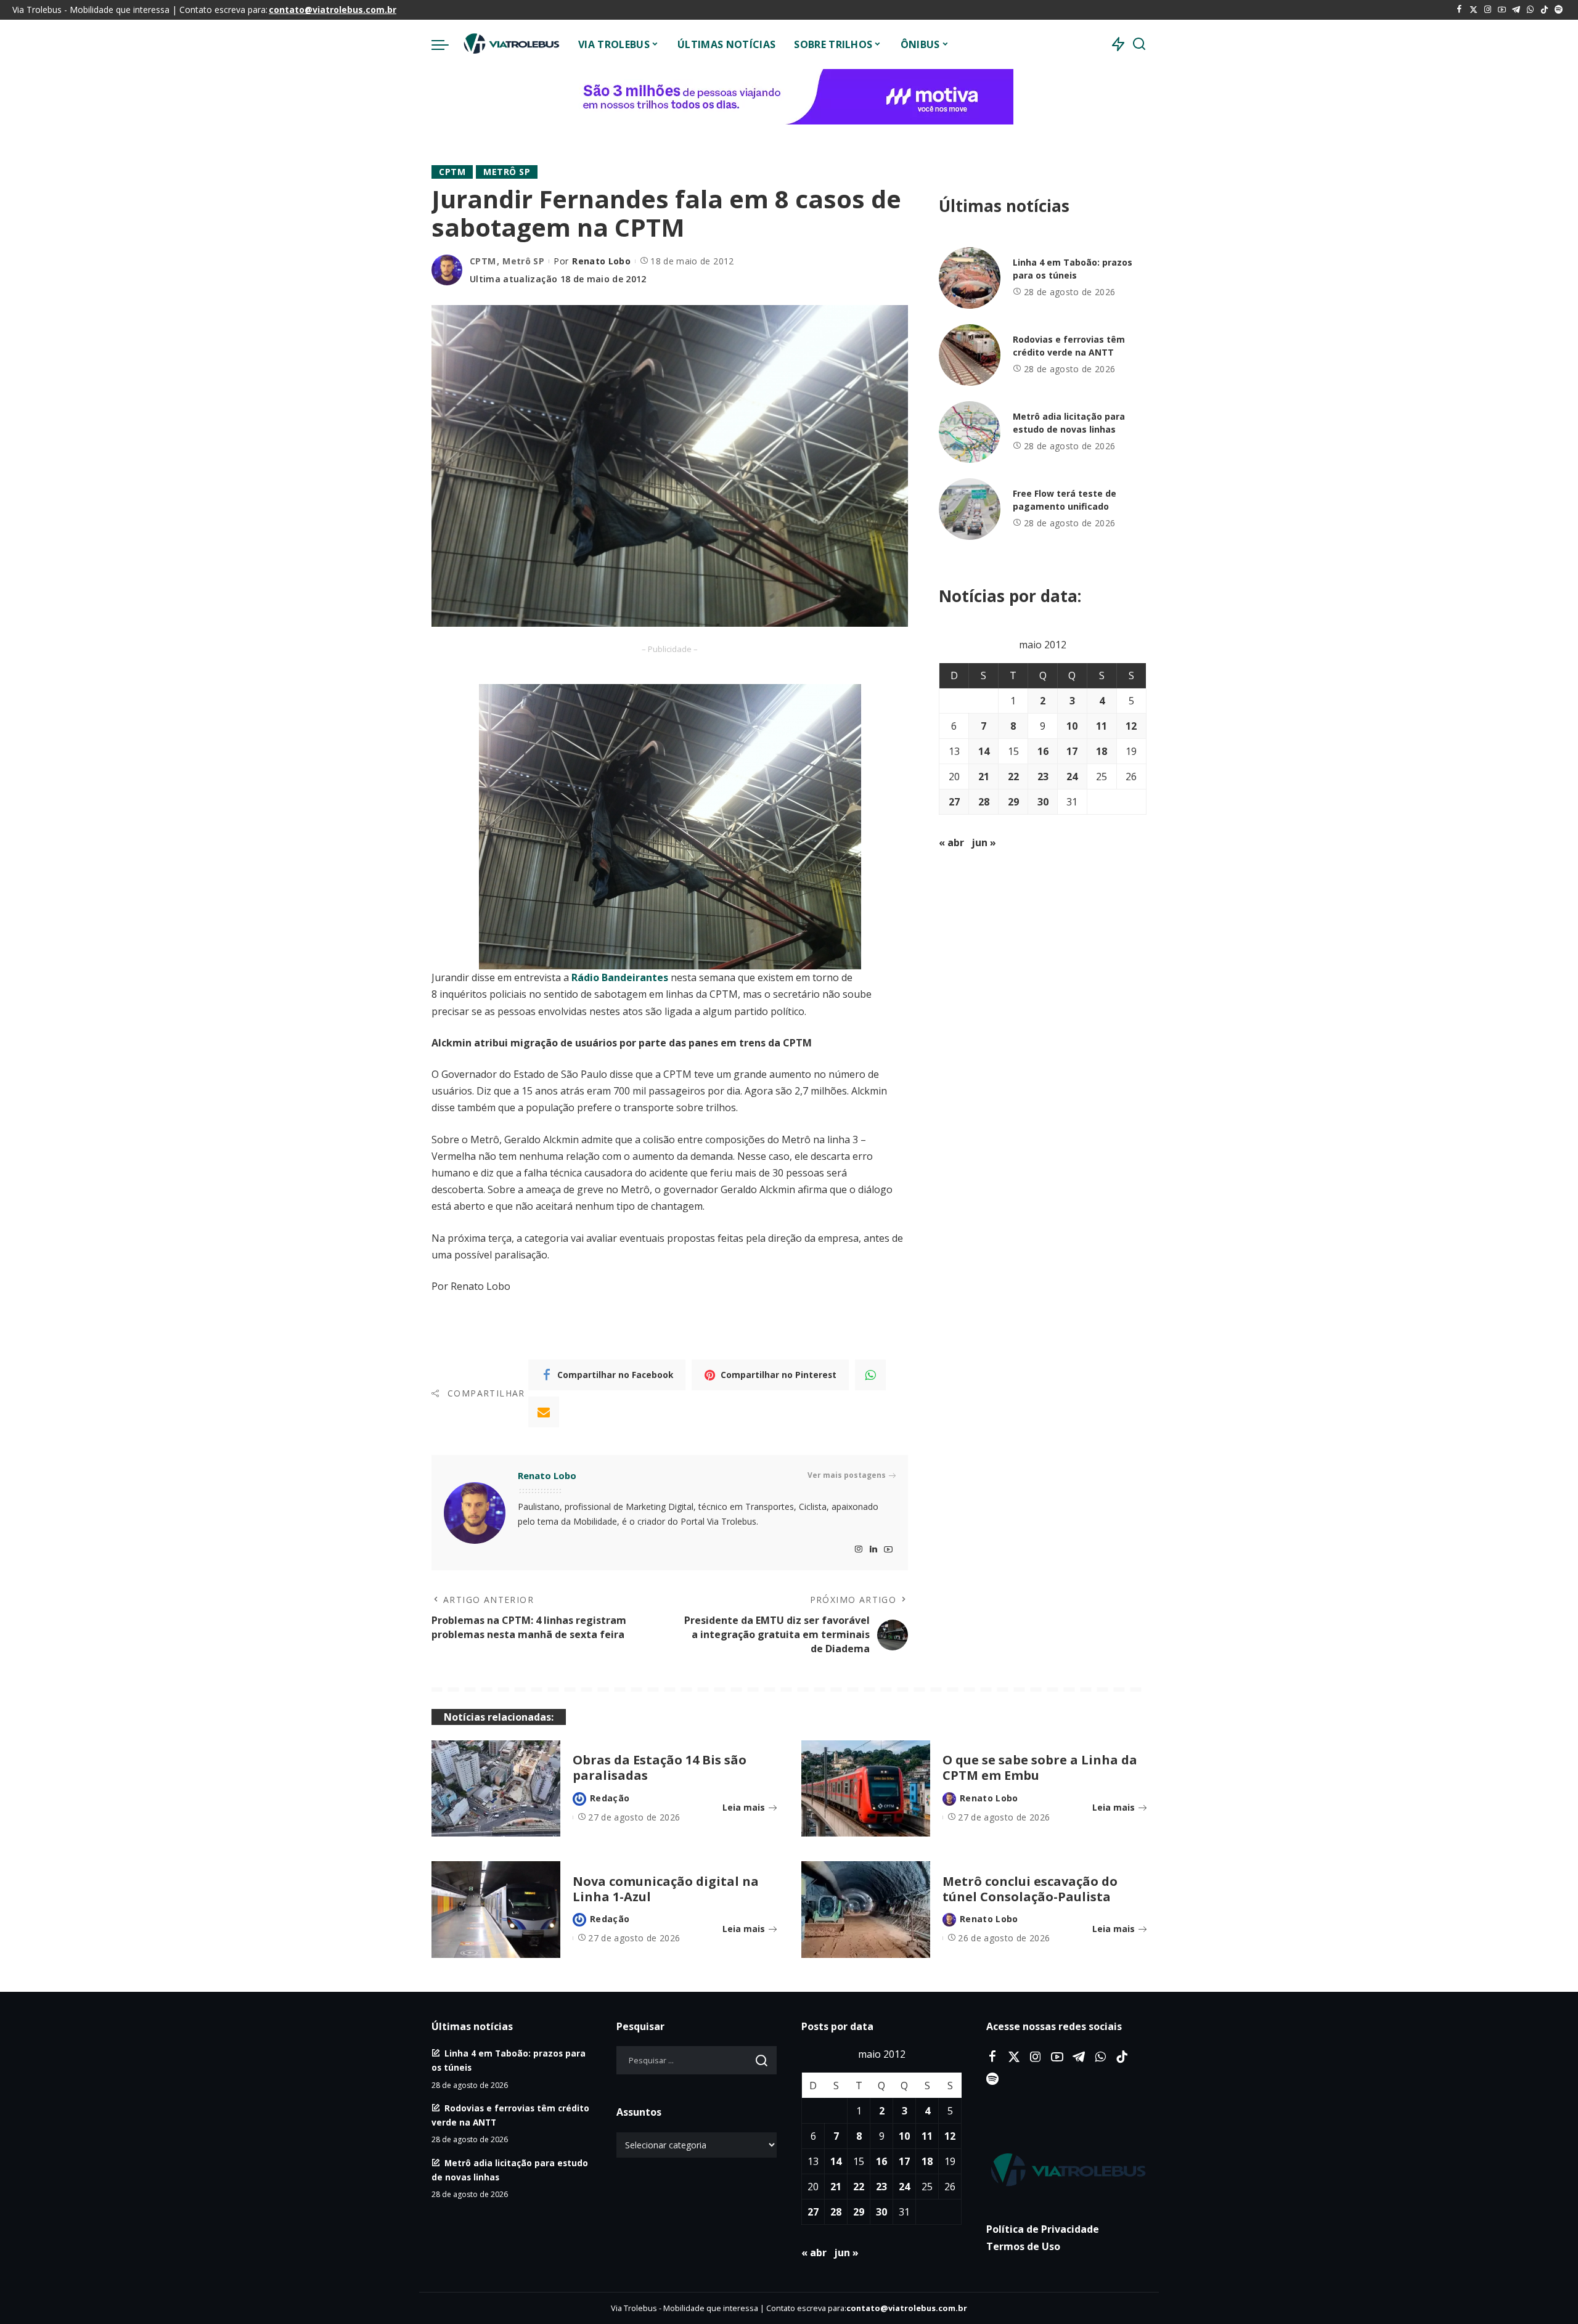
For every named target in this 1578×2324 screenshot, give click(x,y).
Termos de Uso (1023, 2246)
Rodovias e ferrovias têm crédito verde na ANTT (1069, 346)
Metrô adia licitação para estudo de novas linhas (1069, 423)
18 (1102, 751)
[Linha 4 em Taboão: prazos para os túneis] (970, 278)
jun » (984, 842)
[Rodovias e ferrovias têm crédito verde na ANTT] (970, 355)
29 (1013, 802)
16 (1043, 751)
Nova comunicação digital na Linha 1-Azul (666, 1889)
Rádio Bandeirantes (620, 977)
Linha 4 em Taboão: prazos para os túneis (1073, 269)
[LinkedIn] (873, 1550)
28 (984, 802)
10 (1072, 726)
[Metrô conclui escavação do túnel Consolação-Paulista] (866, 1910)
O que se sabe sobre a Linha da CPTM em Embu (1040, 1767)
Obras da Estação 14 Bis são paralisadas (660, 1767)
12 (1131, 726)
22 (1013, 777)
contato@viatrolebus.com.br (333, 10)
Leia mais (744, 1807)
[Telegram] (1516, 10)
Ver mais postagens (847, 1475)
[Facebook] (1459, 10)
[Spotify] (1559, 10)
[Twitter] (1474, 10)
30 (1043, 802)
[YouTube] (1502, 10)
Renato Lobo (601, 261)
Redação (610, 1798)
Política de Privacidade (1043, 2229)
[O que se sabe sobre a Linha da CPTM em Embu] (866, 1789)
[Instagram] (1488, 10)
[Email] (544, 1412)
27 (954, 802)
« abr (951, 842)
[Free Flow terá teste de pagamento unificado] (970, 509)
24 (1072, 777)
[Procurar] (1139, 44)
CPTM (452, 172)
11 (1102, 726)
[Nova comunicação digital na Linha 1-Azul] (496, 1910)
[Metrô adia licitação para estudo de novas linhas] (970, 432)
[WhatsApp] (1530, 10)
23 (1043, 777)
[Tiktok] (1544, 10)
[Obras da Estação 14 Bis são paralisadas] (496, 1789)
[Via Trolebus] (510, 44)
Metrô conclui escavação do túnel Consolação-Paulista (1030, 1889)
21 (984, 777)
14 (984, 751)
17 (1072, 751)
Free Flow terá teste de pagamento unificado (1065, 500)
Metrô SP (507, 172)
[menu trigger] (446, 44)
